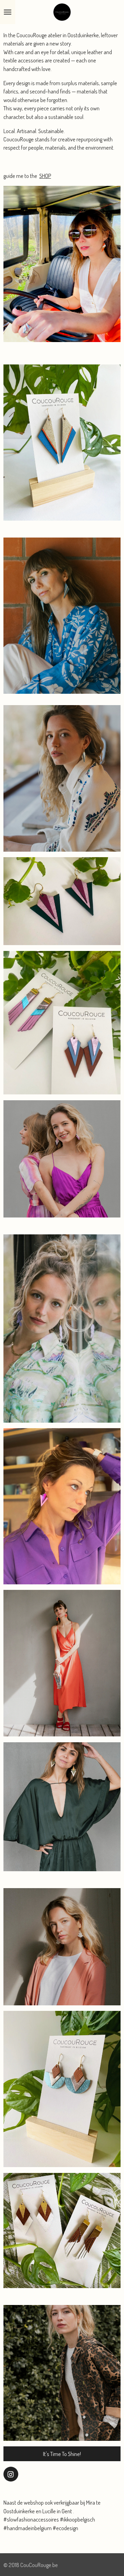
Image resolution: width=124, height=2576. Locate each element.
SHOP (45, 176)
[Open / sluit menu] (8, 12)
